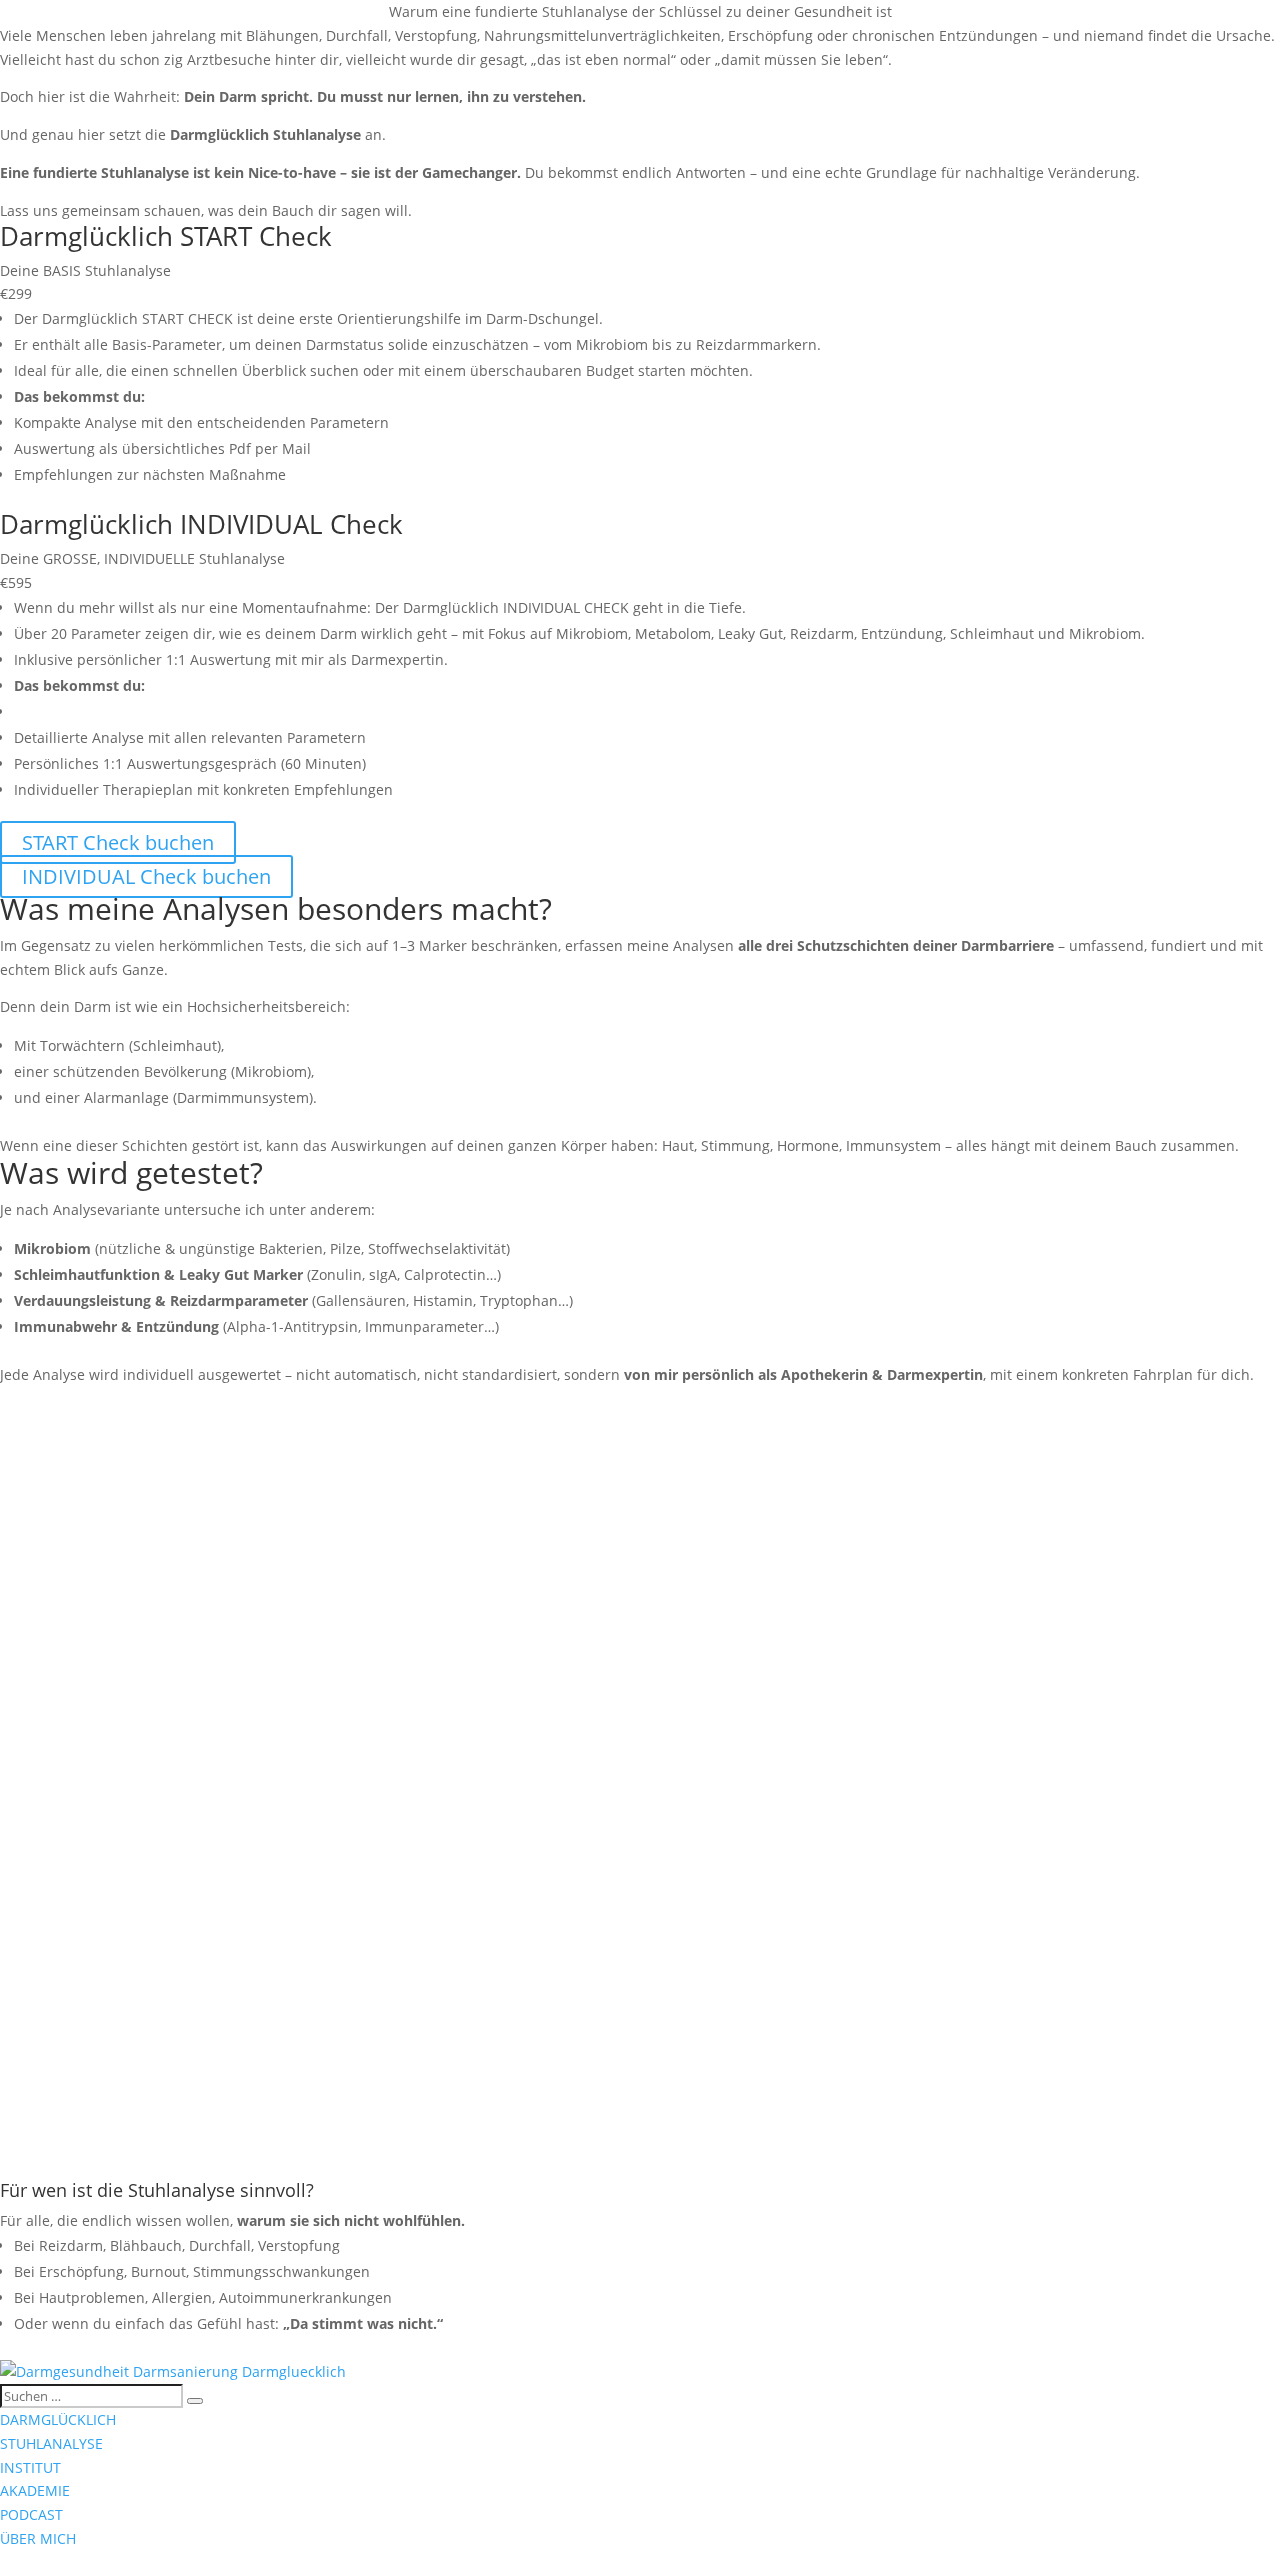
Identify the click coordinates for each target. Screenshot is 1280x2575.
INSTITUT (30, 2467)
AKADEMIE (35, 2490)
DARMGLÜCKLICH (58, 2419)
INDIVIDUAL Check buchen (146, 876)
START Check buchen (118, 842)
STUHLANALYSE (51, 2443)
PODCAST (31, 2514)
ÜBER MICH (38, 2538)
